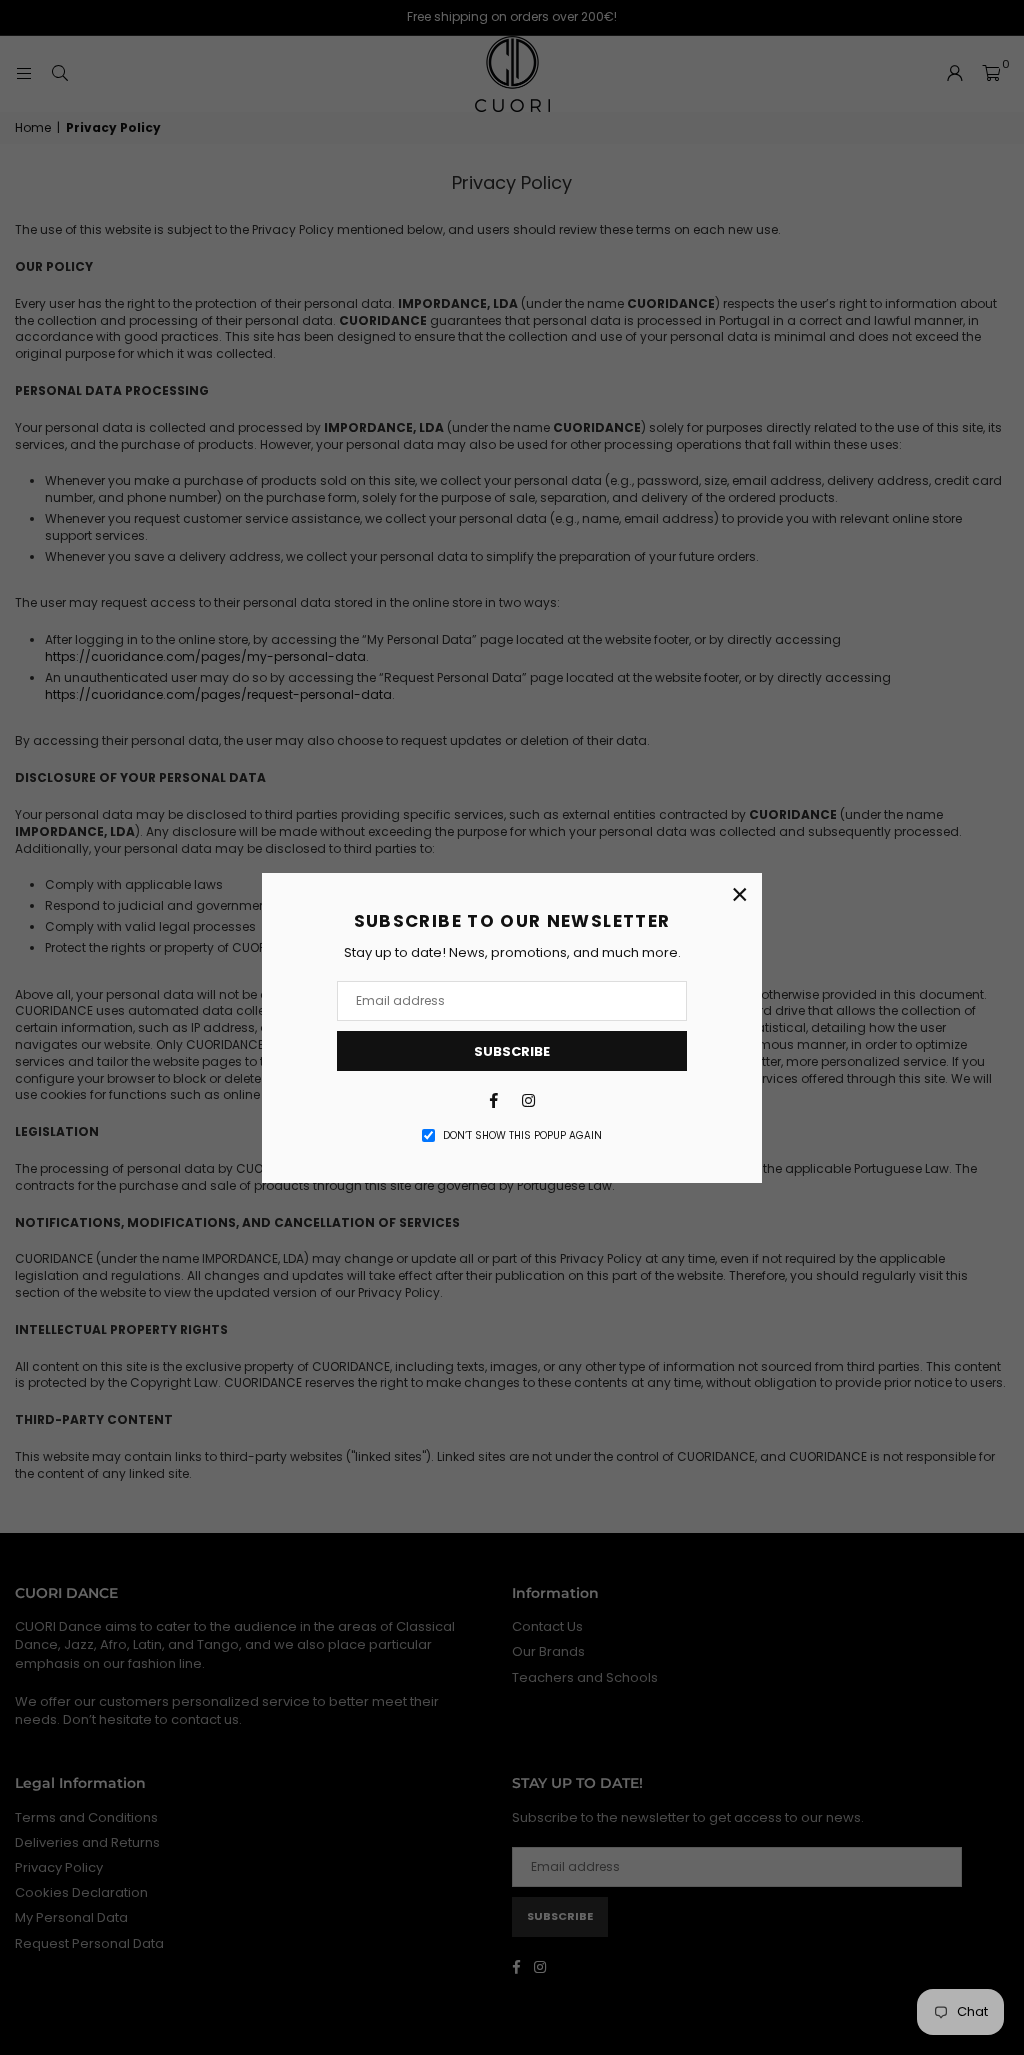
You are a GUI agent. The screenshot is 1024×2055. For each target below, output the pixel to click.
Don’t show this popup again (522, 1136)
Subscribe (512, 1051)
